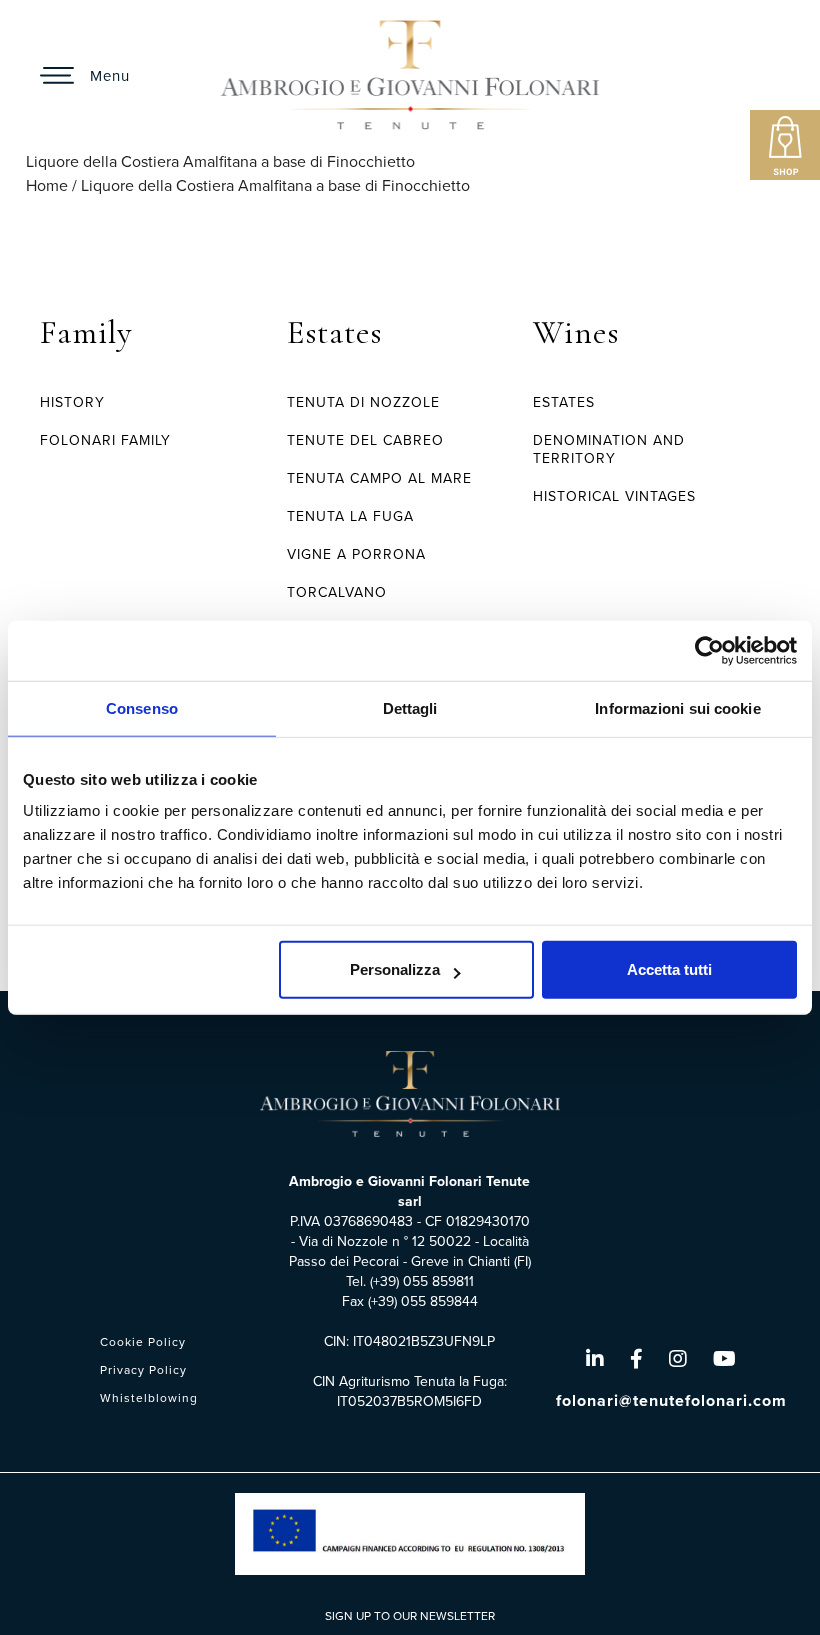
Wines (576, 332)
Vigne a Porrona (356, 554)
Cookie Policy (143, 1342)
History (72, 402)
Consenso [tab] (142, 707)
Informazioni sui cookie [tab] (677, 707)
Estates (334, 332)
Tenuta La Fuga (350, 516)
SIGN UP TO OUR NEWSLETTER (410, 1616)
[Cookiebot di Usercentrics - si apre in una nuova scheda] (709, 650)
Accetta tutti (669, 969)
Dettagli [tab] (410, 707)
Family (86, 332)
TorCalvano (337, 592)
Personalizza (395, 969)
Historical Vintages (614, 496)
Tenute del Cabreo (365, 440)
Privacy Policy (143, 1370)
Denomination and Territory (609, 449)
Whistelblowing (149, 1398)
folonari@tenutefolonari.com (671, 1400)
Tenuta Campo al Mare (379, 478)
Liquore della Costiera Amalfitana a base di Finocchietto (275, 185)
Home (47, 185)
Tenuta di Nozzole (363, 402)
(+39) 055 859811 (422, 1281)
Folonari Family (105, 440)
